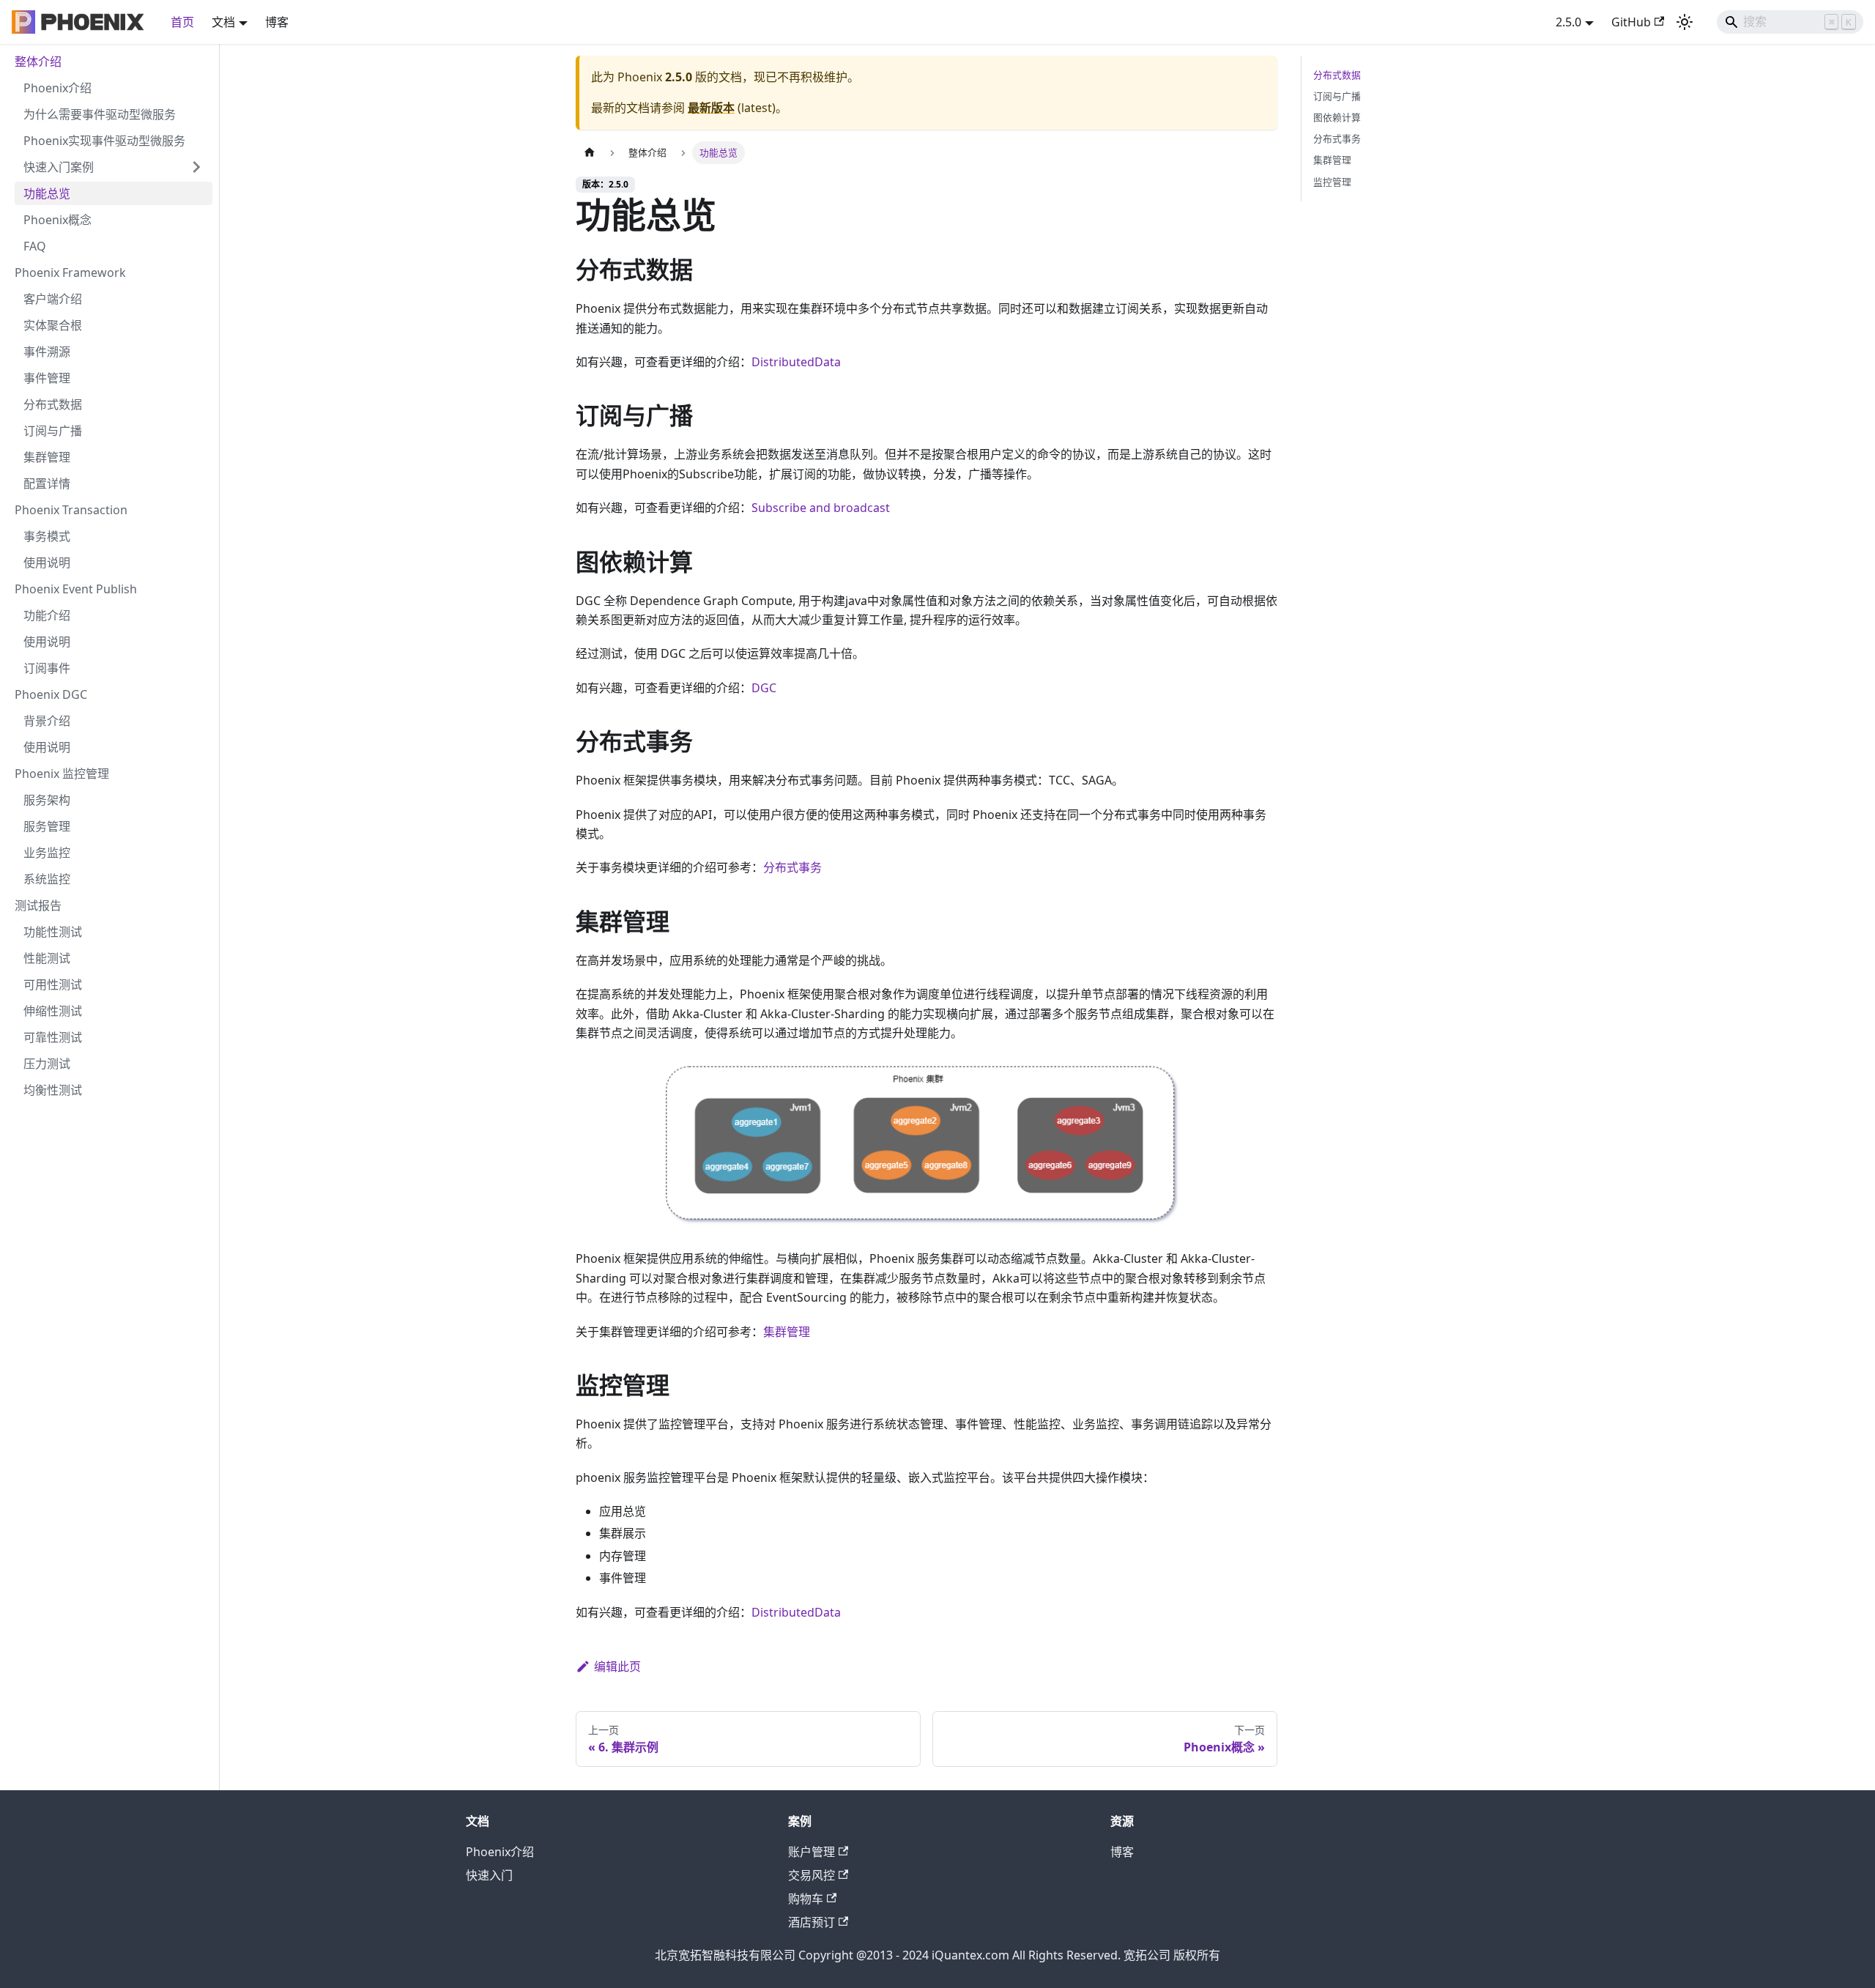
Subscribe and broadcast (821, 508)
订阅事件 (47, 668)
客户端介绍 (53, 299)
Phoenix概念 (57, 220)
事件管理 (47, 378)
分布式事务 (792, 867)
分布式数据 (53, 404)
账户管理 (812, 1852)
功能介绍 (47, 615)
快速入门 (489, 1875)
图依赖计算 (1337, 117)
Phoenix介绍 (57, 88)
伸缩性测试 (53, 1011)
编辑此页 (617, 1666)
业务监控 (47, 853)
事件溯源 (47, 352)
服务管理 (47, 826)
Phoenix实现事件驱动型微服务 (104, 141)
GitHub (1631, 22)
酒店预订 (812, 1922)
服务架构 (47, 800)
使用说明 (47, 563)
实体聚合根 (53, 325)
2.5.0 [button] (1568, 22)
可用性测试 (53, 984)
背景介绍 (47, 721)
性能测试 (47, 958)
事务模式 (47, 536)
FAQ (35, 246)
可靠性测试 (53, 1037)
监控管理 (1332, 182)
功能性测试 (53, 932)
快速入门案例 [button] (59, 167)
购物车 (806, 1899)
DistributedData (796, 362)
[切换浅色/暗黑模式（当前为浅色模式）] (1685, 22)
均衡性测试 (53, 1090)
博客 (277, 22)
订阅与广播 (53, 431)
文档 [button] (223, 22)
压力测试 (47, 1064)
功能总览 (47, 193)
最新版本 (711, 108)
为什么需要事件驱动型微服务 (100, 114)
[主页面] (590, 153)
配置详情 (47, 483)
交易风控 (812, 1875)
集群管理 (47, 457)
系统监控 (47, 879)
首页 (182, 22)
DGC (764, 688)
